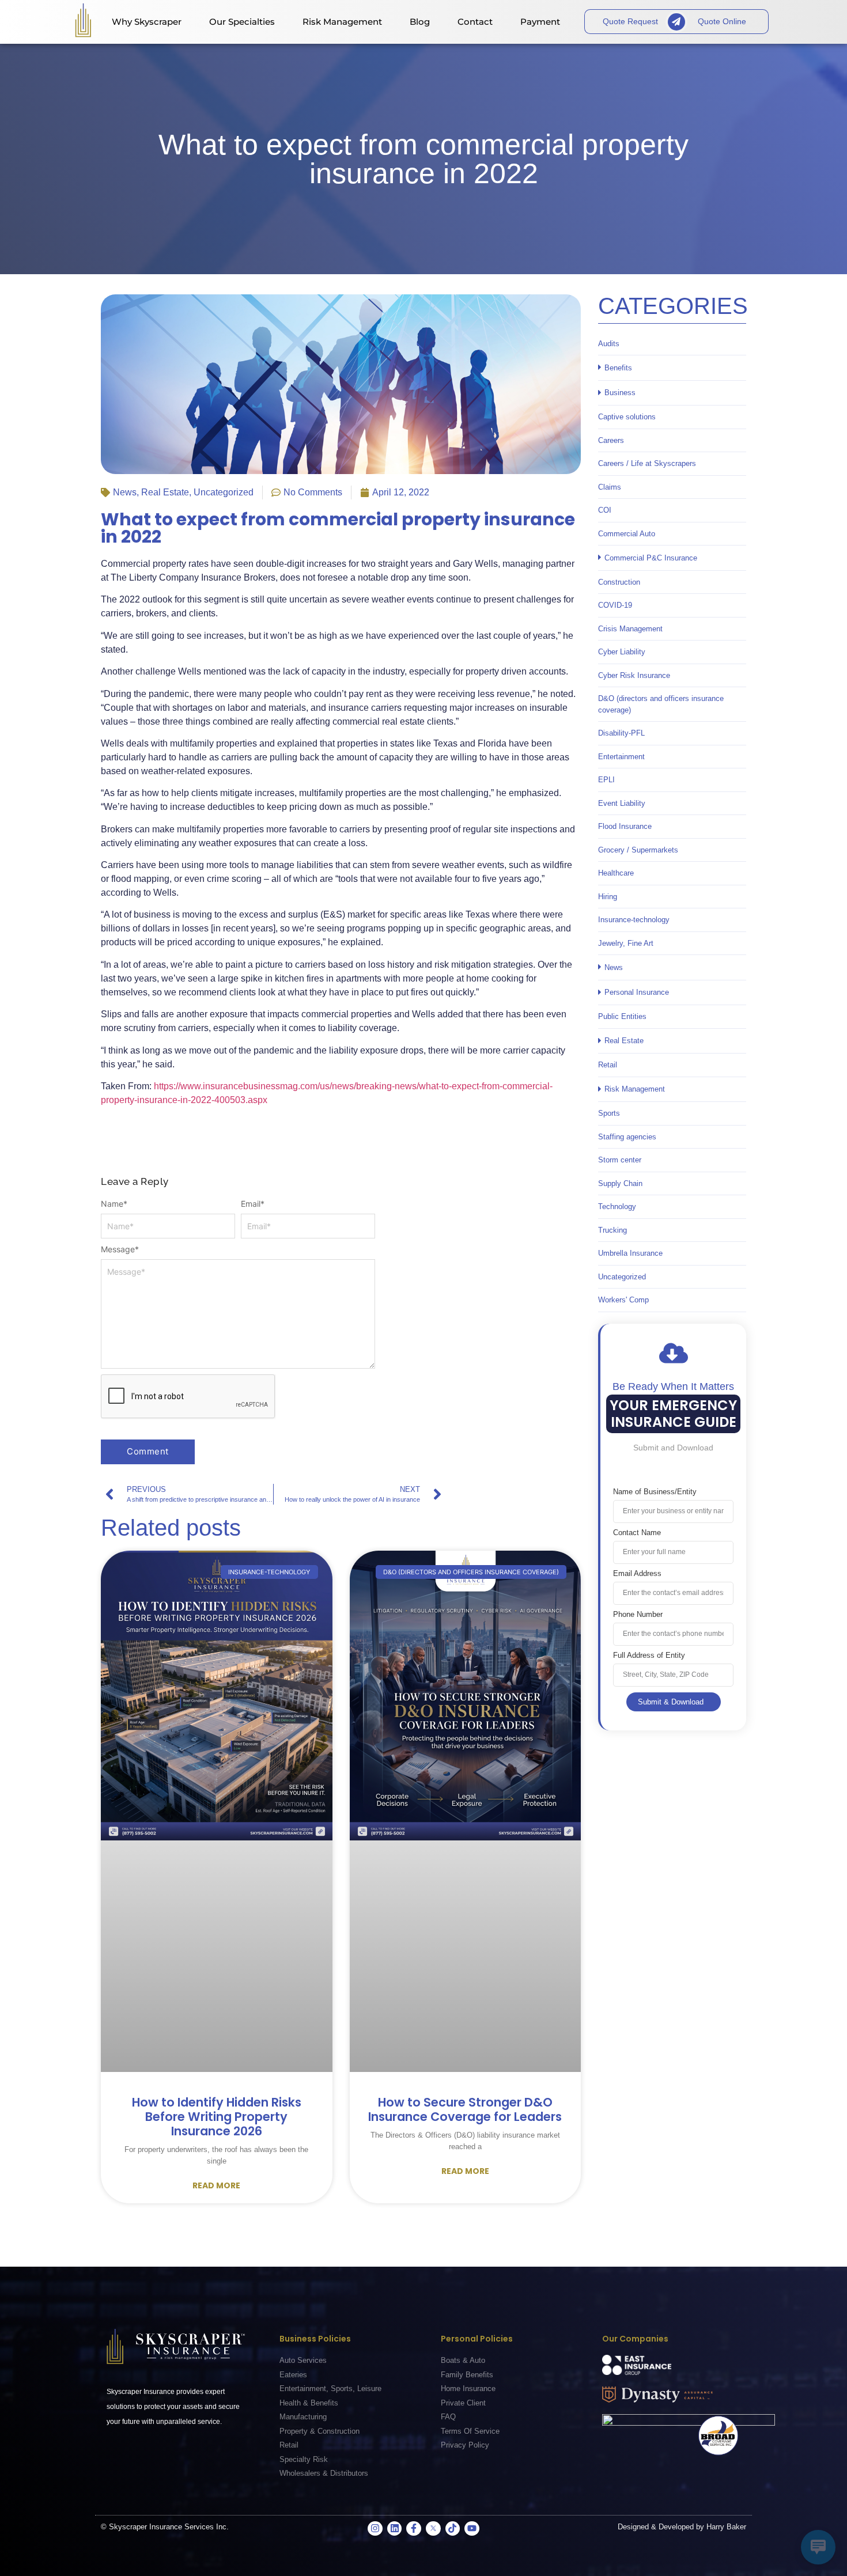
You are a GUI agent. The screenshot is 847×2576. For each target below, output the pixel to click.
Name (114, 1204)
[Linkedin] (395, 2529)
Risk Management (342, 22)
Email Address (637, 1573)
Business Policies (315, 2339)
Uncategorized (224, 492)
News (125, 492)
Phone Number (638, 1614)
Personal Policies (477, 2339)
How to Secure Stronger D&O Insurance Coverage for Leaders (465, 2109)
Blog (420, 22)
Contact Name (637, 1533)
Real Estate (165, 492)
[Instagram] (375, 2529)
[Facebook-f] (414, 2529)
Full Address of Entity (649, 1655)
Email (253, 1204)
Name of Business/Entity (655, 1492)
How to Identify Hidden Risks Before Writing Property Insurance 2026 (217, 2117)
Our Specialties (242, 22)
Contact (475, 22)
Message (120, 1249)
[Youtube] (472, 2529)
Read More (216, 2185)
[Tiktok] (453, 2529)
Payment (540, 22)
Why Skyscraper (147, 22)
